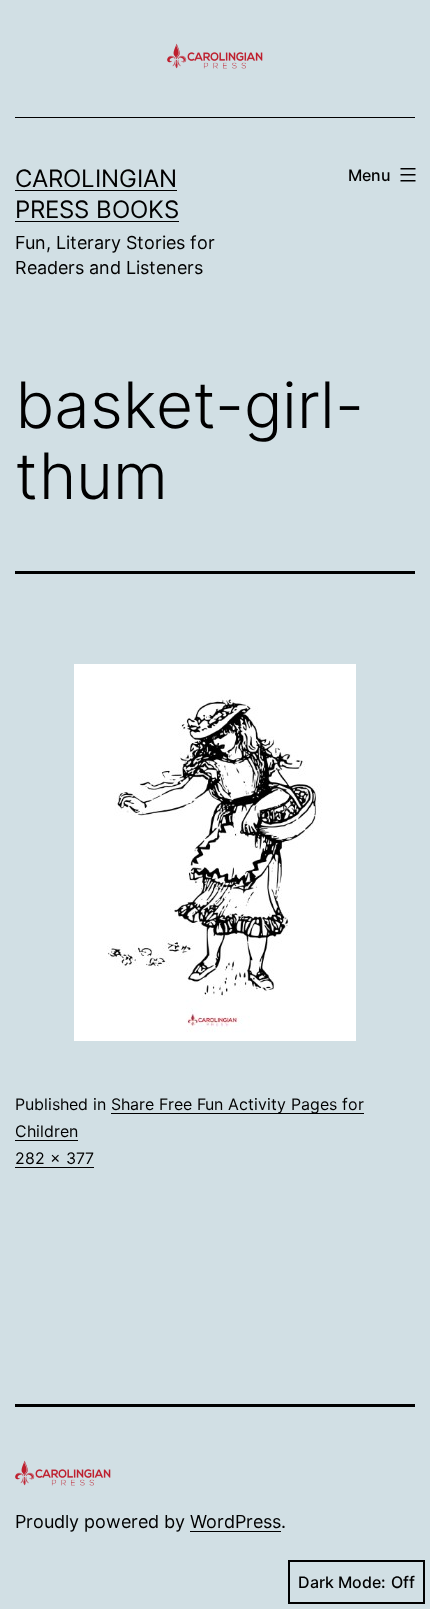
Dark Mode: (342, 1582)
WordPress (235, 1521)
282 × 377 (54, 1158)
